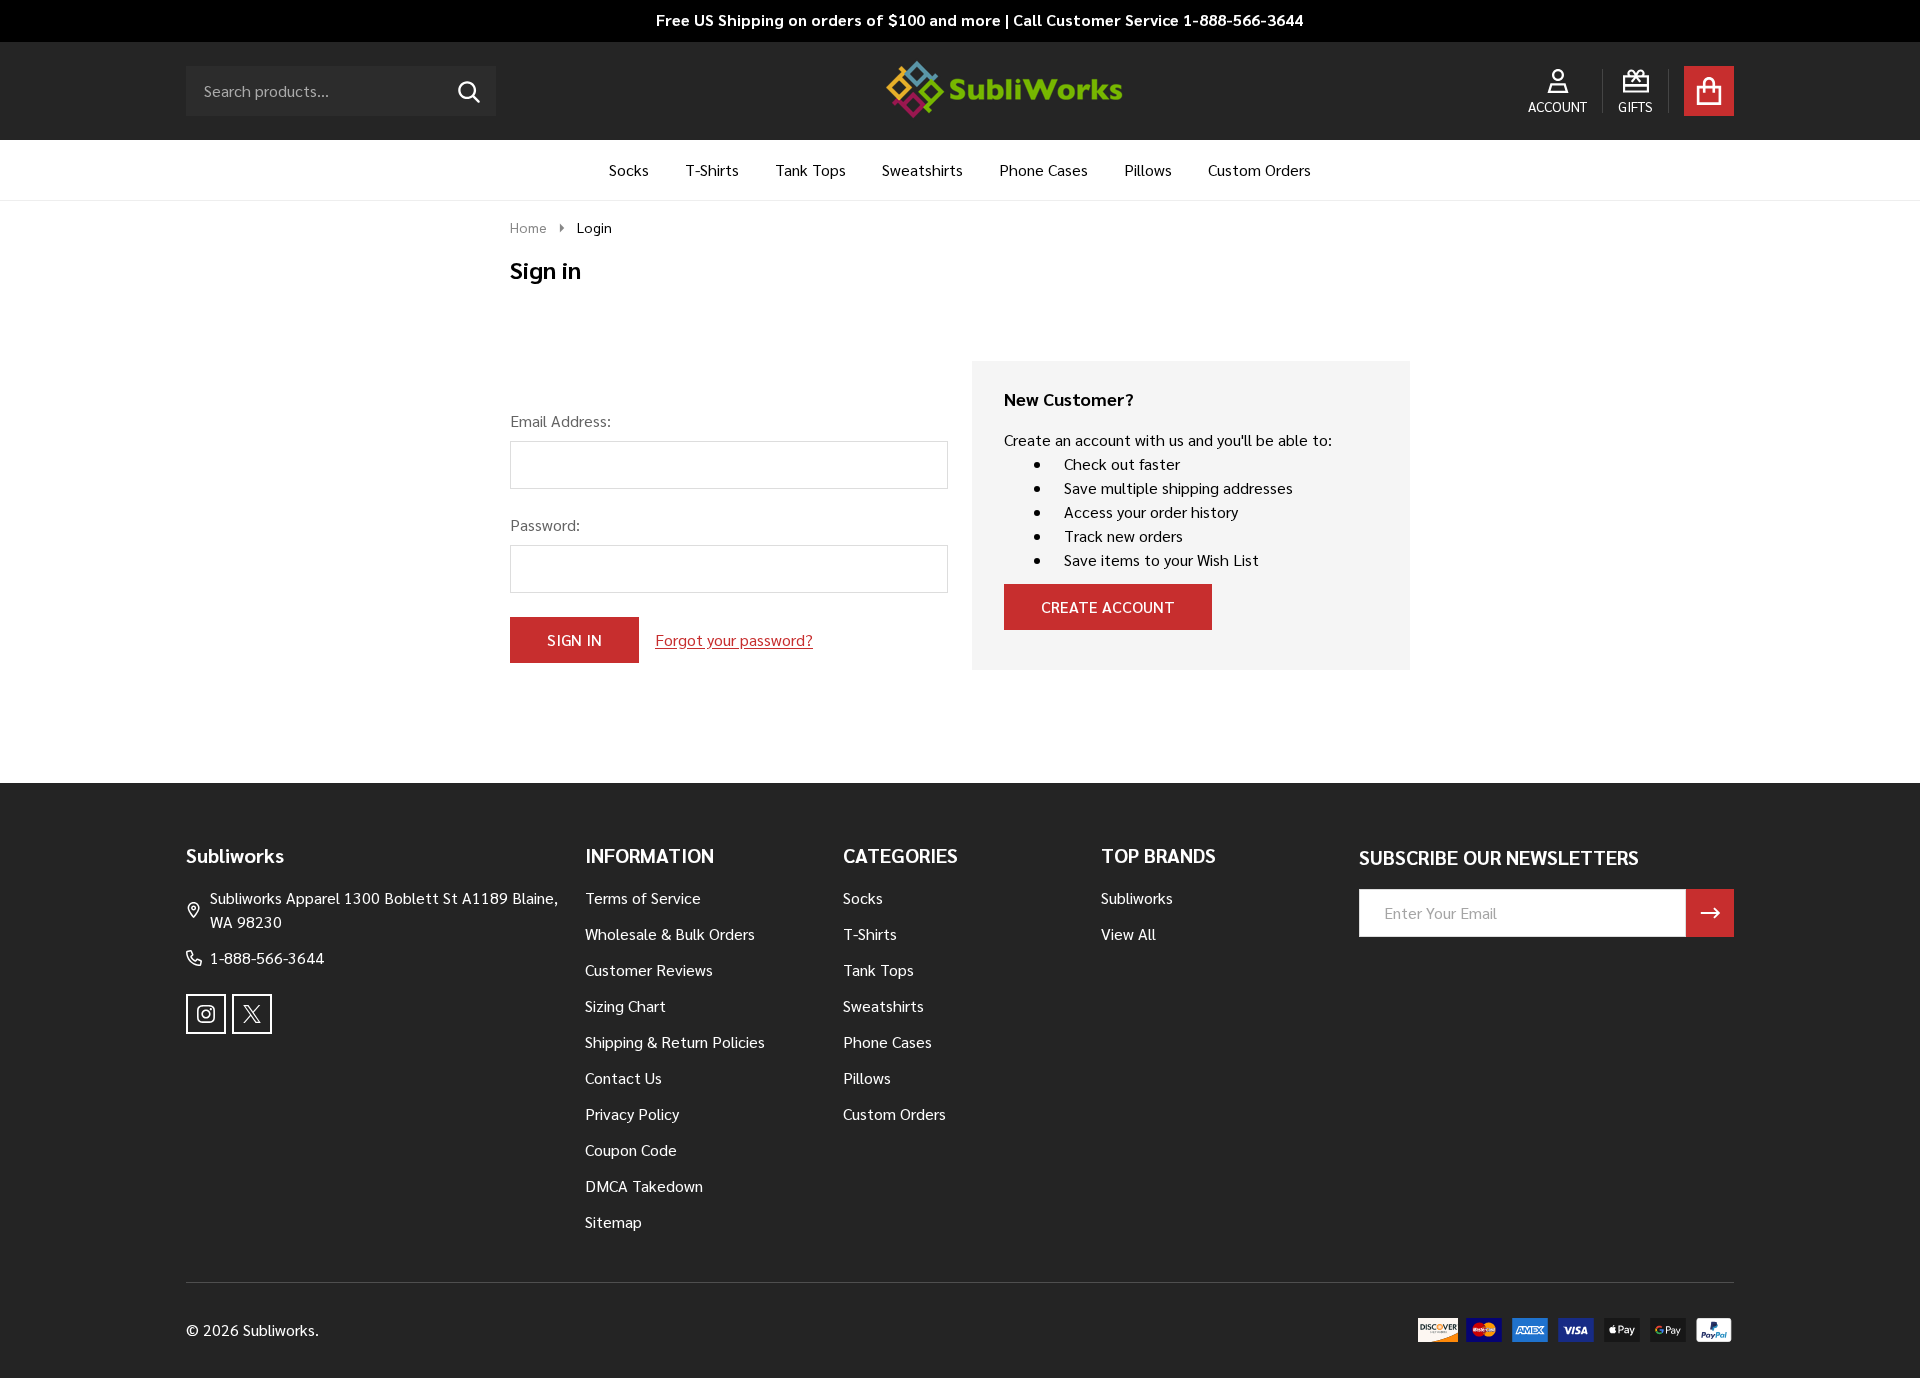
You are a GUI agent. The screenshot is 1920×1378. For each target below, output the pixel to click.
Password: (545, 524)
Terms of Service (643, 897)
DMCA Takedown (644, 1185)
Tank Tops (810, 169)
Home (528, 227)
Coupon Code (631, 1149)
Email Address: (560, 420)
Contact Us (623, 1077)
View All (1128, 933)
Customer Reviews (649, 969)
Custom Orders (1259, 169)
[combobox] (341, 91)
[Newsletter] (1710, 913)
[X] (252, 1014)
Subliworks (1137, 897)
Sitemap (613, 1221)
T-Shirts (712, 169)
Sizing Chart (625, 1005)
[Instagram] (206, 1014)
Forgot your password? (734, 639)
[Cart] (1709, 91)
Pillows (1148, 169)
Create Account (1108, 606)
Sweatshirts (922, 169)
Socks (629, 169)
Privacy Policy (632, 1113)
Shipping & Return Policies (675, 1041)
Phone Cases (1043, 169)
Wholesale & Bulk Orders (670, 933)
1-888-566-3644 (267, 957)
